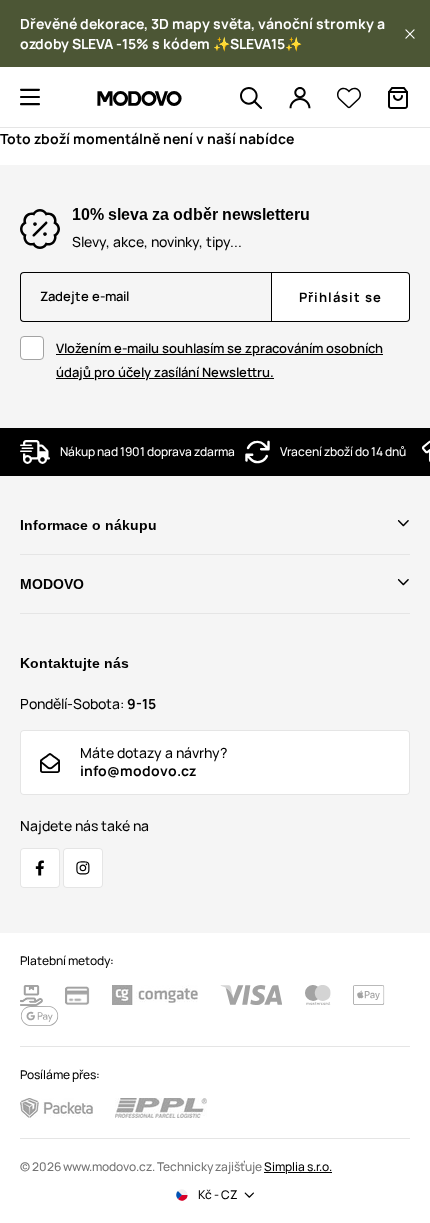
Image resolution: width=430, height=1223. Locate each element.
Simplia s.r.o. (298, 1166)
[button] (410, 34)
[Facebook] (40, 868)
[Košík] (398, 98)
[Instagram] (83, 868)
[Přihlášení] (300, 98)
